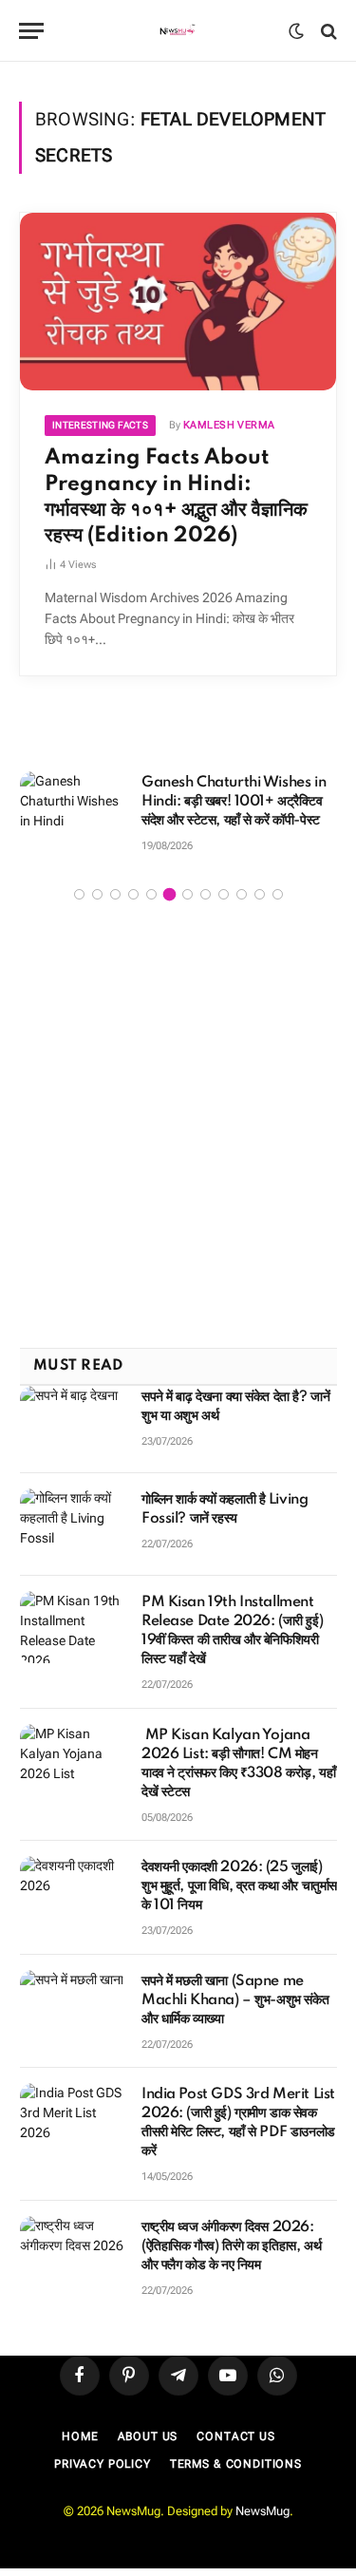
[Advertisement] (178, 1127)
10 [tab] (242, 894)
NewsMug (262, 2511)
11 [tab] (260, 894)
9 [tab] (224, 894)
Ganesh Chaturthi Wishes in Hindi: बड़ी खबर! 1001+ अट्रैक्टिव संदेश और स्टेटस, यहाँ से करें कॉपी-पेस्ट (234, 802)
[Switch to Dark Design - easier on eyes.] (296, 31)
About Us (148, 2436)
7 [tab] (187, 894)
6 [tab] (169, 894)
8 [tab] (206, 894)
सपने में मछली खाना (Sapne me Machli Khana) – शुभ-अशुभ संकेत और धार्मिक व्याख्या (235, 2000)
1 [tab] (79, 894)
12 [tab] (278, 894)
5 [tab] (151, 894)
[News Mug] (178, 31)
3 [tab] (115, 894)
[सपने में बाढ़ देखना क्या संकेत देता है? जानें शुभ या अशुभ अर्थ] (72, 1422)
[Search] (327, 31)
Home (80, 2436)
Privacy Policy (103, 2464)
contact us (235, 2436)
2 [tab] (97, 894)
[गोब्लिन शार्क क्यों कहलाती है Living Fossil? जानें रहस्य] (72, 1525)
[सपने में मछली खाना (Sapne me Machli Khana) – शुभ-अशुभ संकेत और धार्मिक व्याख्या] (72, 2006)
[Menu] (31, 31)
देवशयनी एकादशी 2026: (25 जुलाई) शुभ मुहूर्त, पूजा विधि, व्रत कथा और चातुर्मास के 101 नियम (239, 1886)
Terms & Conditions (236, 2464)
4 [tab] (133, 894)
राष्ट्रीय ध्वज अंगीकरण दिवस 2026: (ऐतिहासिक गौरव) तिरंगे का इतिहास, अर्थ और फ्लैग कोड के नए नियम (231, 2246)
